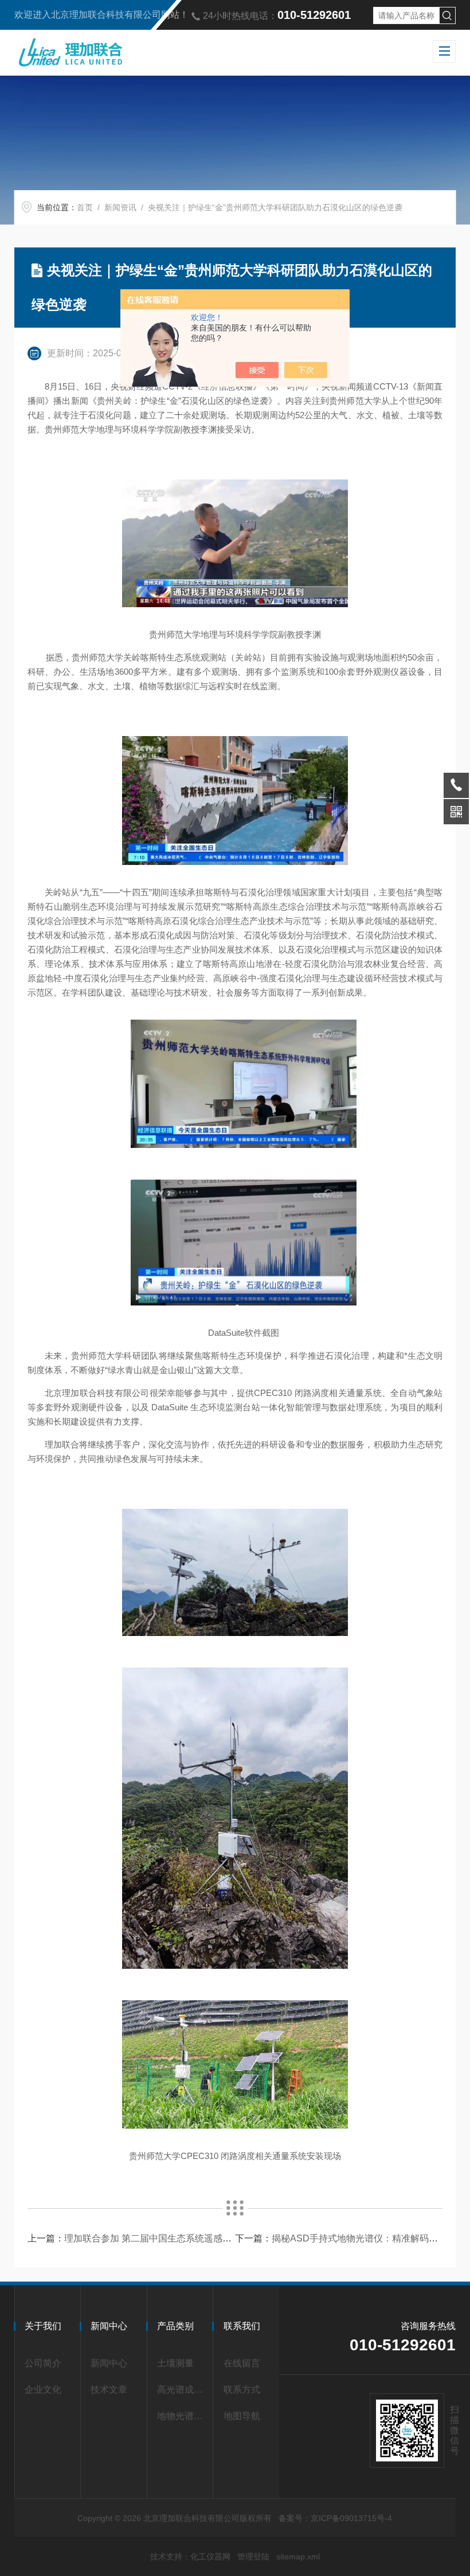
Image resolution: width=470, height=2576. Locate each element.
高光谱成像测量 (182, 2390)
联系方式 (242, 2390)
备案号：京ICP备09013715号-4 (335, 2518)
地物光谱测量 (182, 2416)
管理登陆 (253, 2557)
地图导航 (242, 2416)
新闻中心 (109, 2363)
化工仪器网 (210, 2557)
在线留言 (242, 2363)
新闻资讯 (120, 207)
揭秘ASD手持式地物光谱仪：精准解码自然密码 (369, 2238)
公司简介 (43, 2363)
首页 (85, 207)
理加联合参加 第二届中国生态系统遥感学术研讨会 (166, 2238)
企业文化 (43, 2390)
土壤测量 (175, 2363)
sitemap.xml (298, 2557)
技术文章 (109, 2390)
